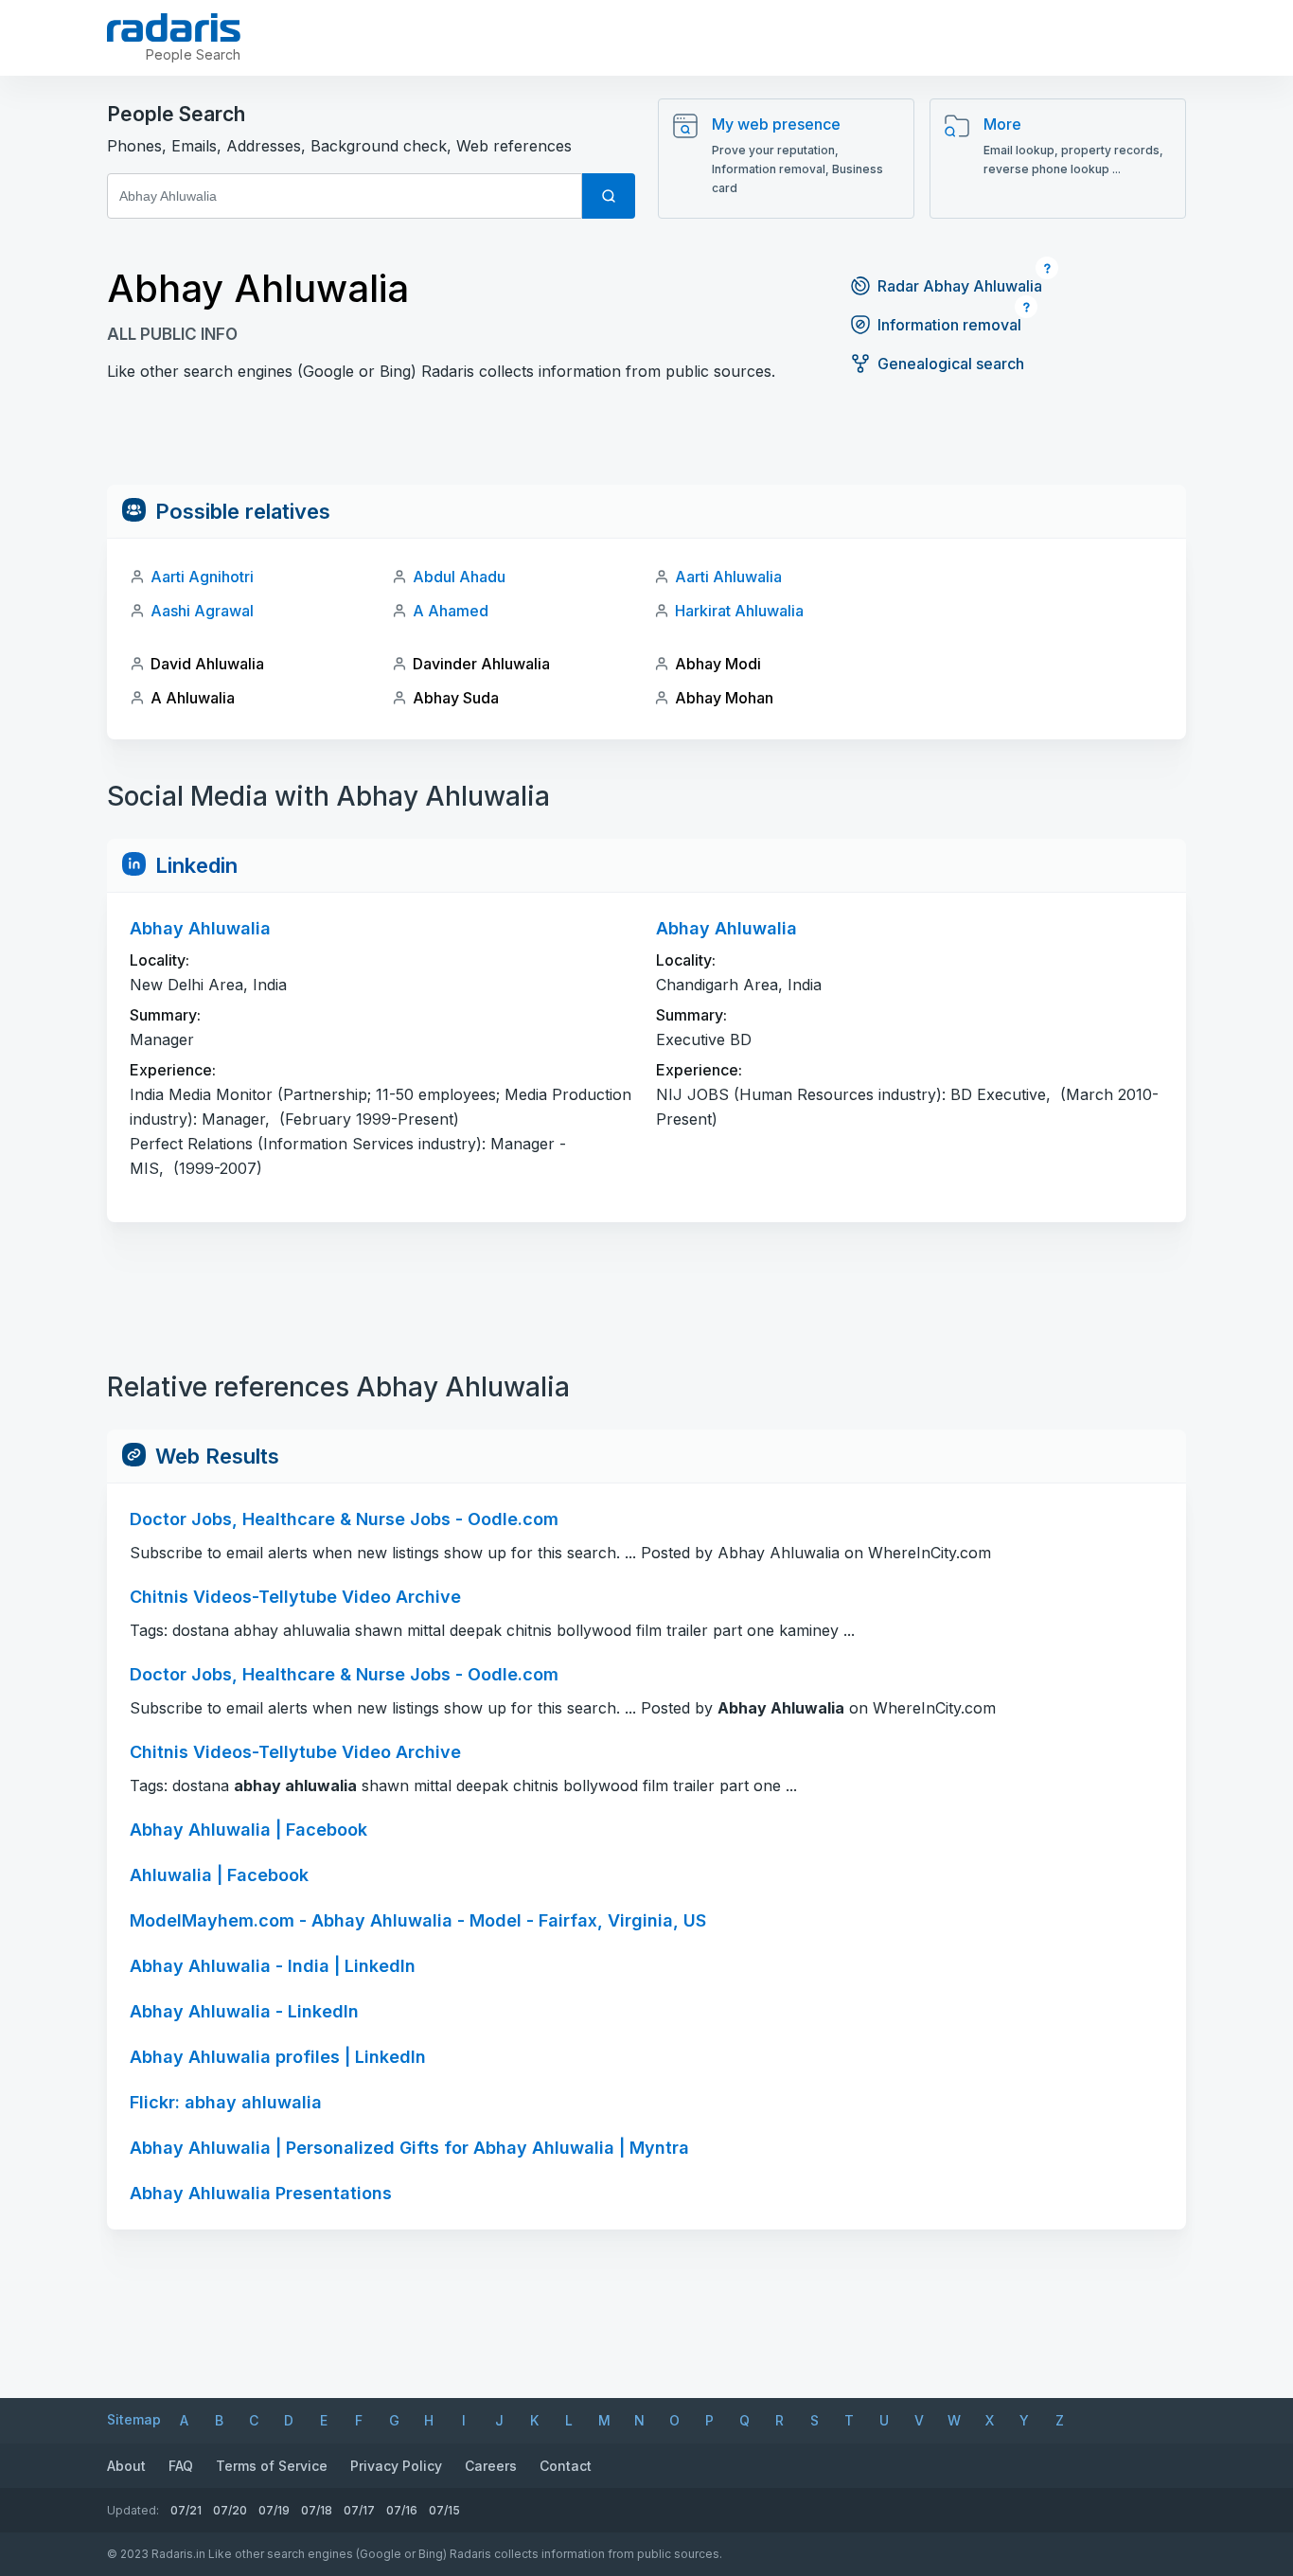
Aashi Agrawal (202, 611)
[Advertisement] (646, 442)
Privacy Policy (396, 2466)
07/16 (402, 2510)
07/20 (230, 2510)
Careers (491, 2466)
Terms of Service (272, 2466)
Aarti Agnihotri (202, 577)
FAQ (181, 2466)
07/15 (444, 2510)
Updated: (133, 2510)
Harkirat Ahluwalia (739, 611)
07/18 (317, 2510)
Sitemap (134, 2419)
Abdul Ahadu (459, 577)
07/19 (274, 2510)
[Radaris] (174, 27)
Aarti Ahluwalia (728, 577)
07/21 (186, 2510)
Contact (566, 2466)
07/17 (359, 2510)
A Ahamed (451, 611)
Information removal (949, 325)
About (126, 2466)
